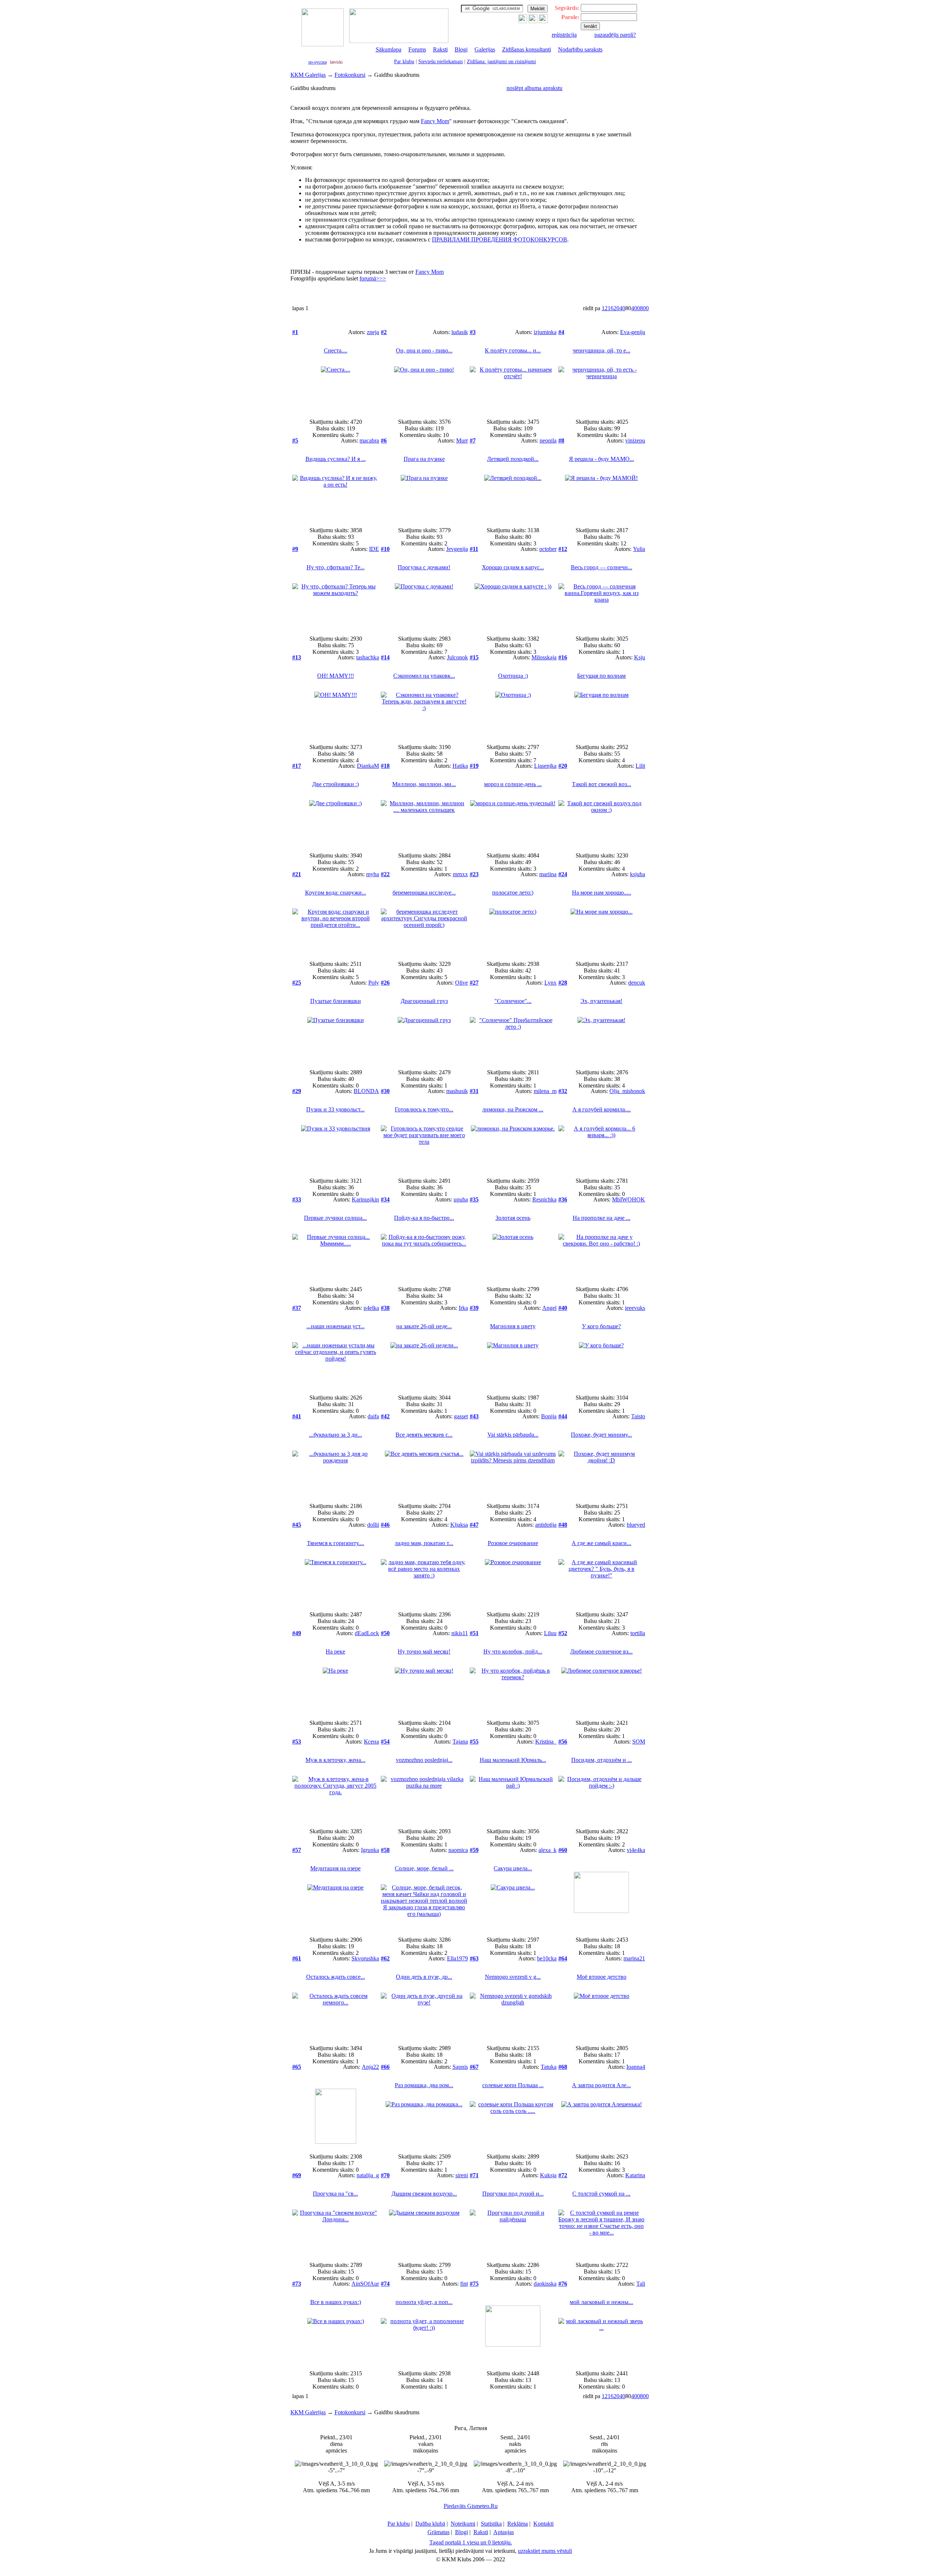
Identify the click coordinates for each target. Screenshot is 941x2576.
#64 (563, 1958)
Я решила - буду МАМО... (602, 459)
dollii (373, 1525)
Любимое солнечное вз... (601, 1651)
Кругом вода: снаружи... (336, 893)
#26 (385, 983)
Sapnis (460, 2067)
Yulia (639, 549)
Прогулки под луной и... (513, 2194)
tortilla (638, 1633)
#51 (474, 1633)
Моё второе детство (602, 1977)
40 (622, 308)
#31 (474, 1091)
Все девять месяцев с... (424, 1435)
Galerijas (485, 49)
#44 (563, 1416)
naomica (458, 1850)
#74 (385, 2284)
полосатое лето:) (513, 893)
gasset (461, 1416)
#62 (385, 1958)
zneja (373, 332)
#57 (297, 1850)
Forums (417, 49)
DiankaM (368, 766)
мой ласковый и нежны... (601, 2302)
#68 (563, 2067)
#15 (474, 657)
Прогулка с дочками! (424, 567)
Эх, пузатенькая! (601, 1001)
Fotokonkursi (350, 75)
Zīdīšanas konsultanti (527, 49)
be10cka (547, 1958)
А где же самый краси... (601, 1543)
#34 (385, 1199)
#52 (563, 1633)
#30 (385, 1091)
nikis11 (460, 1633)
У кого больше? (601, 1326)
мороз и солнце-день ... (513, 784)
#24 (563, 874)
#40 (563, 1308)
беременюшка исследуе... (424, 893)
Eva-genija (633, 332)
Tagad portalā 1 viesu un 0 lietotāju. (471, 2542)
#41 (297, 1416)
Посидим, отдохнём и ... (602, 1760)
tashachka (368, 657)
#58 (385, 1850)
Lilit (640, 766)
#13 (297, 657)
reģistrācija (564, 35)
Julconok (457, 657)
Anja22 (370, 2067)
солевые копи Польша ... (513, 2085)
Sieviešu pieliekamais (441, 62)
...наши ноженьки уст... (336, 1326)
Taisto (638, 1416)
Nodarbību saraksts (580, 49)
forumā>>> (373, 278)
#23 (474, 874)
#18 (385, 766)
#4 (561, 332)
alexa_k (548, 1850)
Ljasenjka (545, 766)
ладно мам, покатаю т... (424, 1543)
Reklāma (518, 2524)
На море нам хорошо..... (602, 893)
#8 (561, 440)
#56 (563, 1742)
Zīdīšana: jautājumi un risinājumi (501, 62)
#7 (473, 440)
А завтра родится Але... (601, 2085)
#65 (297, 2067)
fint (464, 2284)
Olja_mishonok (627, 1091)
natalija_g (368, 2175)
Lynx (550, 983)
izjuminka (545, 332)
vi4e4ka (636, 1850)
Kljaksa (459, 1525)
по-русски (318, 62)
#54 (385, 1742)
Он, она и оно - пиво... (424, 350)
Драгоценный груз (424, 1001)
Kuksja (548, 2175)
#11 (474, 549)
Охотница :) (513, 676)
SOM (639, 1742)
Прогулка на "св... (335, 2194)
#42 (385, 1416)
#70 (385, 2175)
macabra (369, 440)
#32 (563, 1091)
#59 (474, 1850)
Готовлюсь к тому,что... (424, 1109)
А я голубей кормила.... (602, 1109)
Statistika (491, 2524)
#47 (474, 1525)
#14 (385, 657)
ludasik (460, 332)
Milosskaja (544, 657)
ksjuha (638, 874)
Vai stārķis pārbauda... (513, 1435)
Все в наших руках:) (336, 2302)
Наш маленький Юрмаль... (513, 1760)
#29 (297, 1091)
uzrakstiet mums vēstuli (545, 2551)
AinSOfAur (365, 2284)
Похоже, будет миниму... (601, 1435)
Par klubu (404, 62)
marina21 (634, 1958)
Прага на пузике (424, 459)
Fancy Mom (435, 121)
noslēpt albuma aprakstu (534, 88)
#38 (385, 1308)
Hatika (460, 766)
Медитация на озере (335, 1868)
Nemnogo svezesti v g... (513, 1977)
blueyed (636, 1525)
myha (373, 874)
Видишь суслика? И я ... (336, 459)
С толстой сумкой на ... (601, 2194)
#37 (297, 1308)
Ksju (640, 657)
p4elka (371, 1308)
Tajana (460, 1742)
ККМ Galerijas (308, 75)
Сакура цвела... (513, 1868)
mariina (548, 874)
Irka (463, 1308)
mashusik (457, 1091)
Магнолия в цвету (513, 1326)
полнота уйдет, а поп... (424, 2302)
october (548, 549)
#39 (474, 1308)
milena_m (545, 1091)
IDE (374, 549)
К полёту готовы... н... (513, 350)
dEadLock (367, 1633)
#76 (563, 2284)
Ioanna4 (636, 2067)
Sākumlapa (389, 49)
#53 (297, 1742)
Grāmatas (439, 2532)
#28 (563, 983)
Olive (461, 983)
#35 (474, 1199)
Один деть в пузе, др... (424, 1977)
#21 (297, 874)
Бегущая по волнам (601, 676)
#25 (297, 983)
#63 (474, 1958)
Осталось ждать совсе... (336, 1977)
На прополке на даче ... (602, 1218)
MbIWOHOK (629, 1199)
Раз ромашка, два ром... (424, 2085)
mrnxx (460, 874)
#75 (474, 2284)
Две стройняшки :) (335, 784)
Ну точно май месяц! (424, 1651)
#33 (297, 1199)
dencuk (637, 983)
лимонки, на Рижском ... (513, 1109)
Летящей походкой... (513, 459)
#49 (297, 1633)
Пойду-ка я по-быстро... (424, 1218)
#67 (474, 2067)
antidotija (546, 1525)
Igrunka (370, 1850)
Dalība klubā (430, 2524)
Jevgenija (457, 549)
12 (605, 308)
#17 (297, 766)
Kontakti (543, 2524)
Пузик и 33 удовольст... (335, 1109)
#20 (563, 766)
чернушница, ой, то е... (602, 350)
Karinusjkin (365, 1199)
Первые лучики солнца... (335, 1218)
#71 (474, 2175)
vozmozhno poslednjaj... (424, 1760)
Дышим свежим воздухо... (424, 2194)
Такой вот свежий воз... (602, 784)
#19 (474, 766)
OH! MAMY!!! (336, 676)
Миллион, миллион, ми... (424, 784)
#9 (295, 549)
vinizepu (635, 440)
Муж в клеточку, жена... (335, 1760)
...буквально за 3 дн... (336, 1435)
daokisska (545, 2284)
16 (611, 308)
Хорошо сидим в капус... (513, 567)
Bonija (549, 1416)
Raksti (440, 49)
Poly (374, 983)
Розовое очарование (513, 1543)
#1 (295, 332)
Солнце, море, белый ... (424, 1868)
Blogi (461, 49)
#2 (384, 332)
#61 (297, 1958)
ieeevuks (635, 1308)
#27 (474, 983)
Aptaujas (504, 2532)
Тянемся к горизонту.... (336, 1543)
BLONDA (366, 1091)
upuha (461, 1199)
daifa (373, 1416)
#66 (385, 2067)
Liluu (550, 1633)
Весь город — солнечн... (602, 567)
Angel (549, 1308)
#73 (297, 2284)
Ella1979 (457, 1958)
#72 (563, 2175)
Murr (462, 440)
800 (644, 308)
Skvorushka (365, 1958)
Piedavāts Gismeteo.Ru (471, 2506)
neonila (548, 440)
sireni (462, 2175)
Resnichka (544, 1199)
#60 (563, 1850)
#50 (385, 1633)
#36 (563, 1199)
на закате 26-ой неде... (424, 1326)
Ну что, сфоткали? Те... (336, 567)
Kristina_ (546, 1742)
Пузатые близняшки (336, 1001)
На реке (335, 1651)
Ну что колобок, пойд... (513, 1651)
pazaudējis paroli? (615, 35)
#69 (297, 2175)
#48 (563, 1525)
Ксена (371, 1742)
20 (616, 308)
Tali (641, 2284)
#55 (474, 1742)
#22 (385, 874)
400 (636, 308)
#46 (385, 1525)
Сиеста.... (336, 350)
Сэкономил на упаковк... (424, 676)
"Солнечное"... (513, 1001)
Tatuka (549, 2067)
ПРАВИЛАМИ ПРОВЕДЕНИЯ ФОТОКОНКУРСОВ (500, 239)
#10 (385, 549)
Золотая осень (513, 1218)
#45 (297, 1525)
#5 (295, 440)
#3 (473, 332)
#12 (563, 549)
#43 (474, 1416)
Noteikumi (463, 2524)
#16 (563, 657)
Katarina (635, 2175)
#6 (384, 440)
